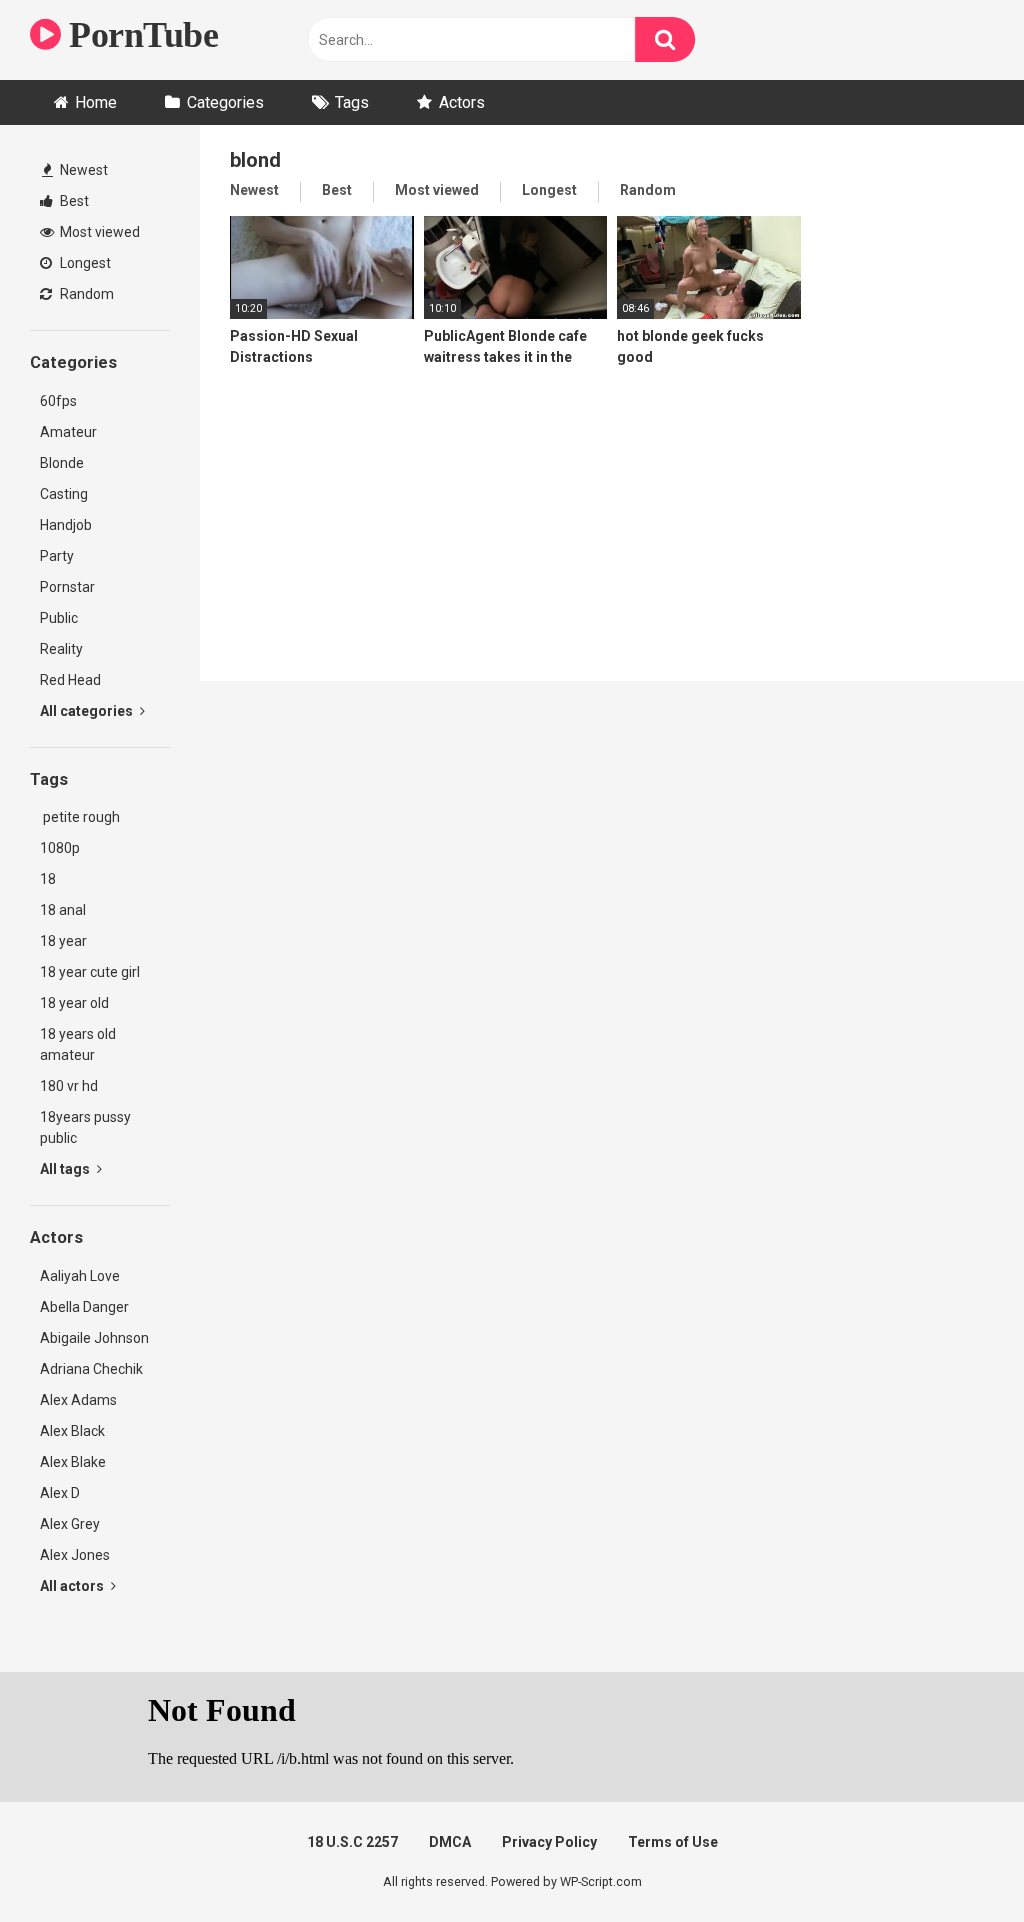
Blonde (62, 463)
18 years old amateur (78, 1044)
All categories (88, 711)
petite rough (80, 817)
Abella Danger (84, 1307)
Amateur (68, 432)
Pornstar (67, 587)
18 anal (63, 910)
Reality (61, 649)
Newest (82, 170)
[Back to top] (957, 1861)
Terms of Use (673, 1842)
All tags (66, 1169)
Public (59, 618)
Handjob (66, 525)
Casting (64, 494)
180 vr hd (69, 1086)
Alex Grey (70, 1524)
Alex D (60, 1493)
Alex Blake (73, 1462)
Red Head (70, 680)
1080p (60, 848)
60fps (58, 401)
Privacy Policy (549, 1842)
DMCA (450, 1842)
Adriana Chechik (91, 1369)
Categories (225, 102)
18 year (63, 941)
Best (73, 201)
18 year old (74, 1003)
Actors (462, 102)
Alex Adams (78, 1400)
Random (85, 294)
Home (96, 102)
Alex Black (72, 1431)
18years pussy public (85, 1127)
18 (48, 879)
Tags (352, 102)
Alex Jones (75, 1555)
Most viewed (98, 232)
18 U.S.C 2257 (352, 1842)
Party (57, 556)
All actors (73, 1586)
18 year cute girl (90, 972)
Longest (84, 263)
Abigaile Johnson (94, 1338)
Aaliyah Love (80, 1276)
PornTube (139, 35)
